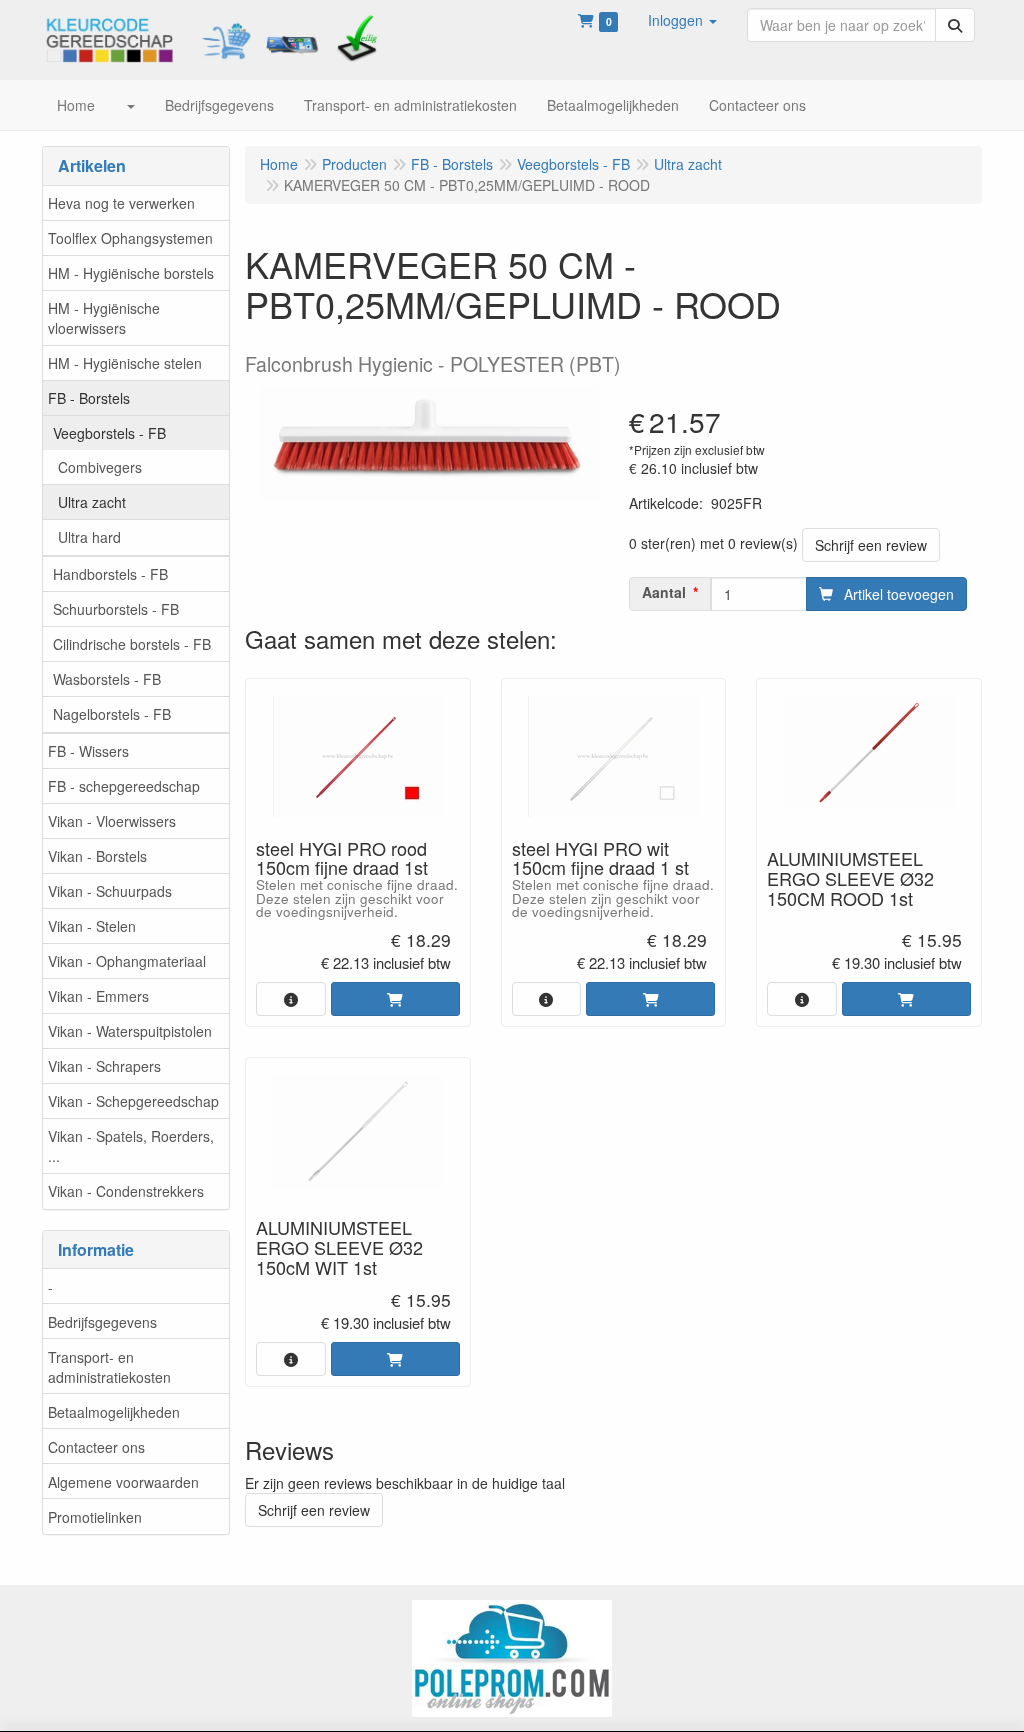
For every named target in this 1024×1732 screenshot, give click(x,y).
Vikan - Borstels (97, 856)
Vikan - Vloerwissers (112, 821)
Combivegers (100, 467)
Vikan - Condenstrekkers (126, 1191)
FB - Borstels (89, 398)
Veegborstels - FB (109, 433)
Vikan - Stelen (92, 926)
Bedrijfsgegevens (102, 1322)
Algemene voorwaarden (123, 1482)
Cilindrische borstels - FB (132, 644)
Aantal (664, 592)
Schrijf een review (871, 545)
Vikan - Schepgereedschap (133, 1101)
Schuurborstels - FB (116, 609)
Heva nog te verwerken (121, 203)
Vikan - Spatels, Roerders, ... (131, 1146)
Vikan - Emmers (98, 996)
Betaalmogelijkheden (114, 1412)
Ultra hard (89, 537)
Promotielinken (95, 1517)
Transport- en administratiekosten (109, 1367)
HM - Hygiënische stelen (125, 363)
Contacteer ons (96, 1447)
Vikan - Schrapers (104, 1066)
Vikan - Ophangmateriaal (127, 961)
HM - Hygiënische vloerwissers (104, 318)
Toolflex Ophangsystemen (130, 238)
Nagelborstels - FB (112, 714)
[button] (682, 20)
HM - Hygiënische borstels (131, 273)
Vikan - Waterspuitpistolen (130, 1031)
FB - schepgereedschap (124, 786)
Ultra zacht (92, 502)
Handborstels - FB (110, 574)
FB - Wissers (88, 751)
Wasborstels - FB (107, 679)
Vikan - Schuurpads (110, 891)
